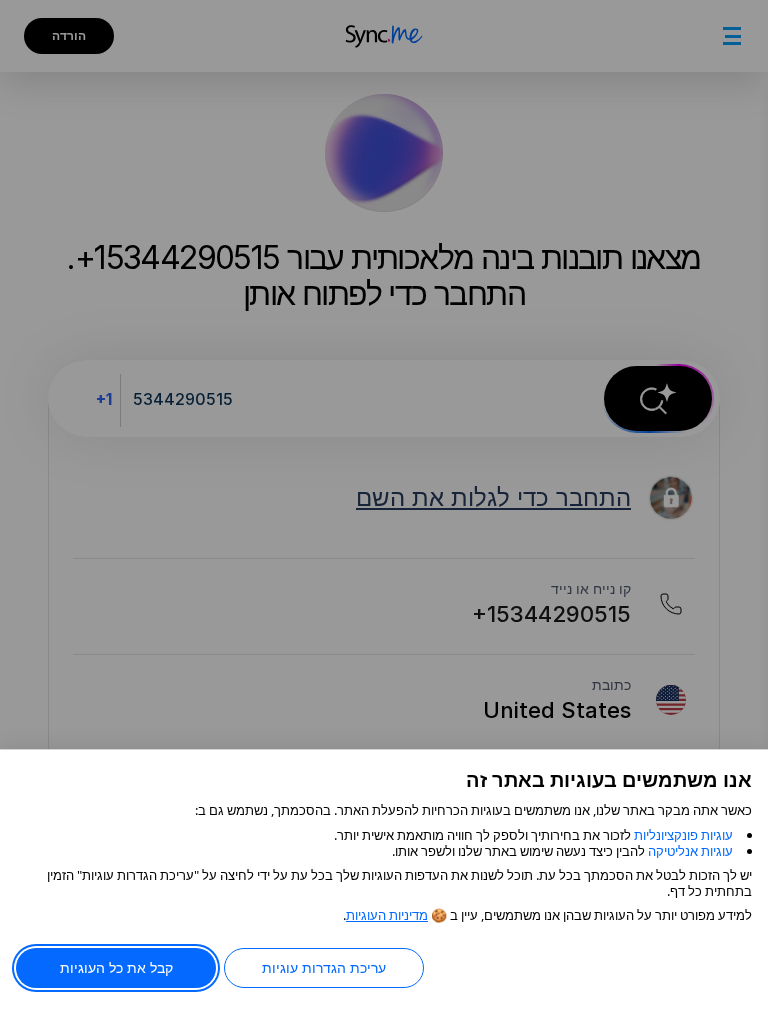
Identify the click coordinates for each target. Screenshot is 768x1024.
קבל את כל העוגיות (116, 967)
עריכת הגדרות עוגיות (324, 967)
